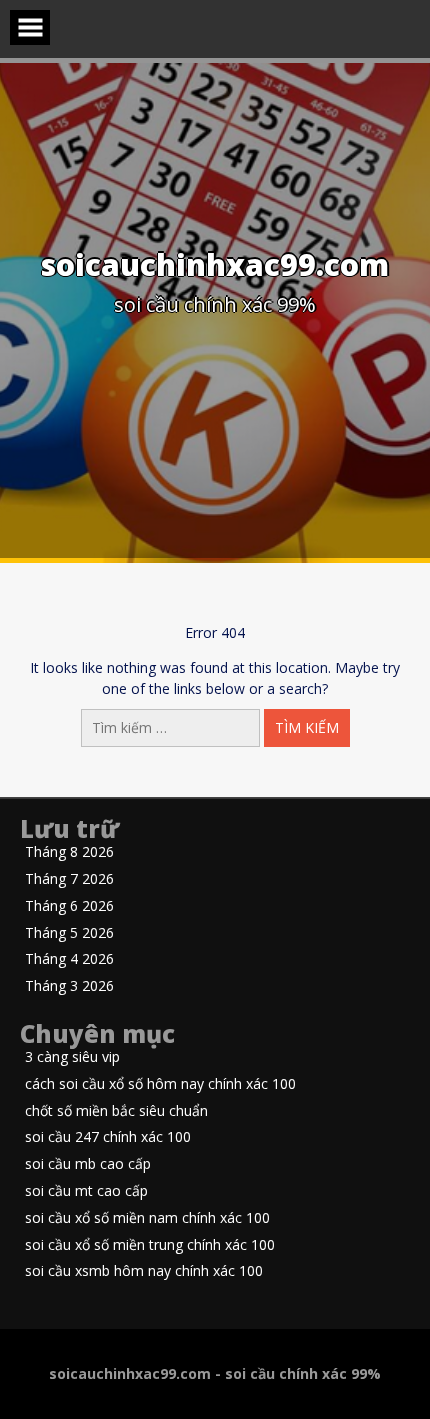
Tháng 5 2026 (69, 933)
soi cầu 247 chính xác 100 (108, 1137)
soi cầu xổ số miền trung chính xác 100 (150, 1245)
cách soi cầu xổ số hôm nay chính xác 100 (160, 1084)
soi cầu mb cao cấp (88, 1164)
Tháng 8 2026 (69, 852)
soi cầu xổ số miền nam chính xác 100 (147, 1218)
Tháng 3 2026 (69, 986)
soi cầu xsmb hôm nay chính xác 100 (144, 1271)
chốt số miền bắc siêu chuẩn (116, 1111)
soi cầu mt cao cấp (86, 1191)
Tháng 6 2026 (69, 906)
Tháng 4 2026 (69, 959)
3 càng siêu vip (72, 1057)
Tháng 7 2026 (69, 879)
